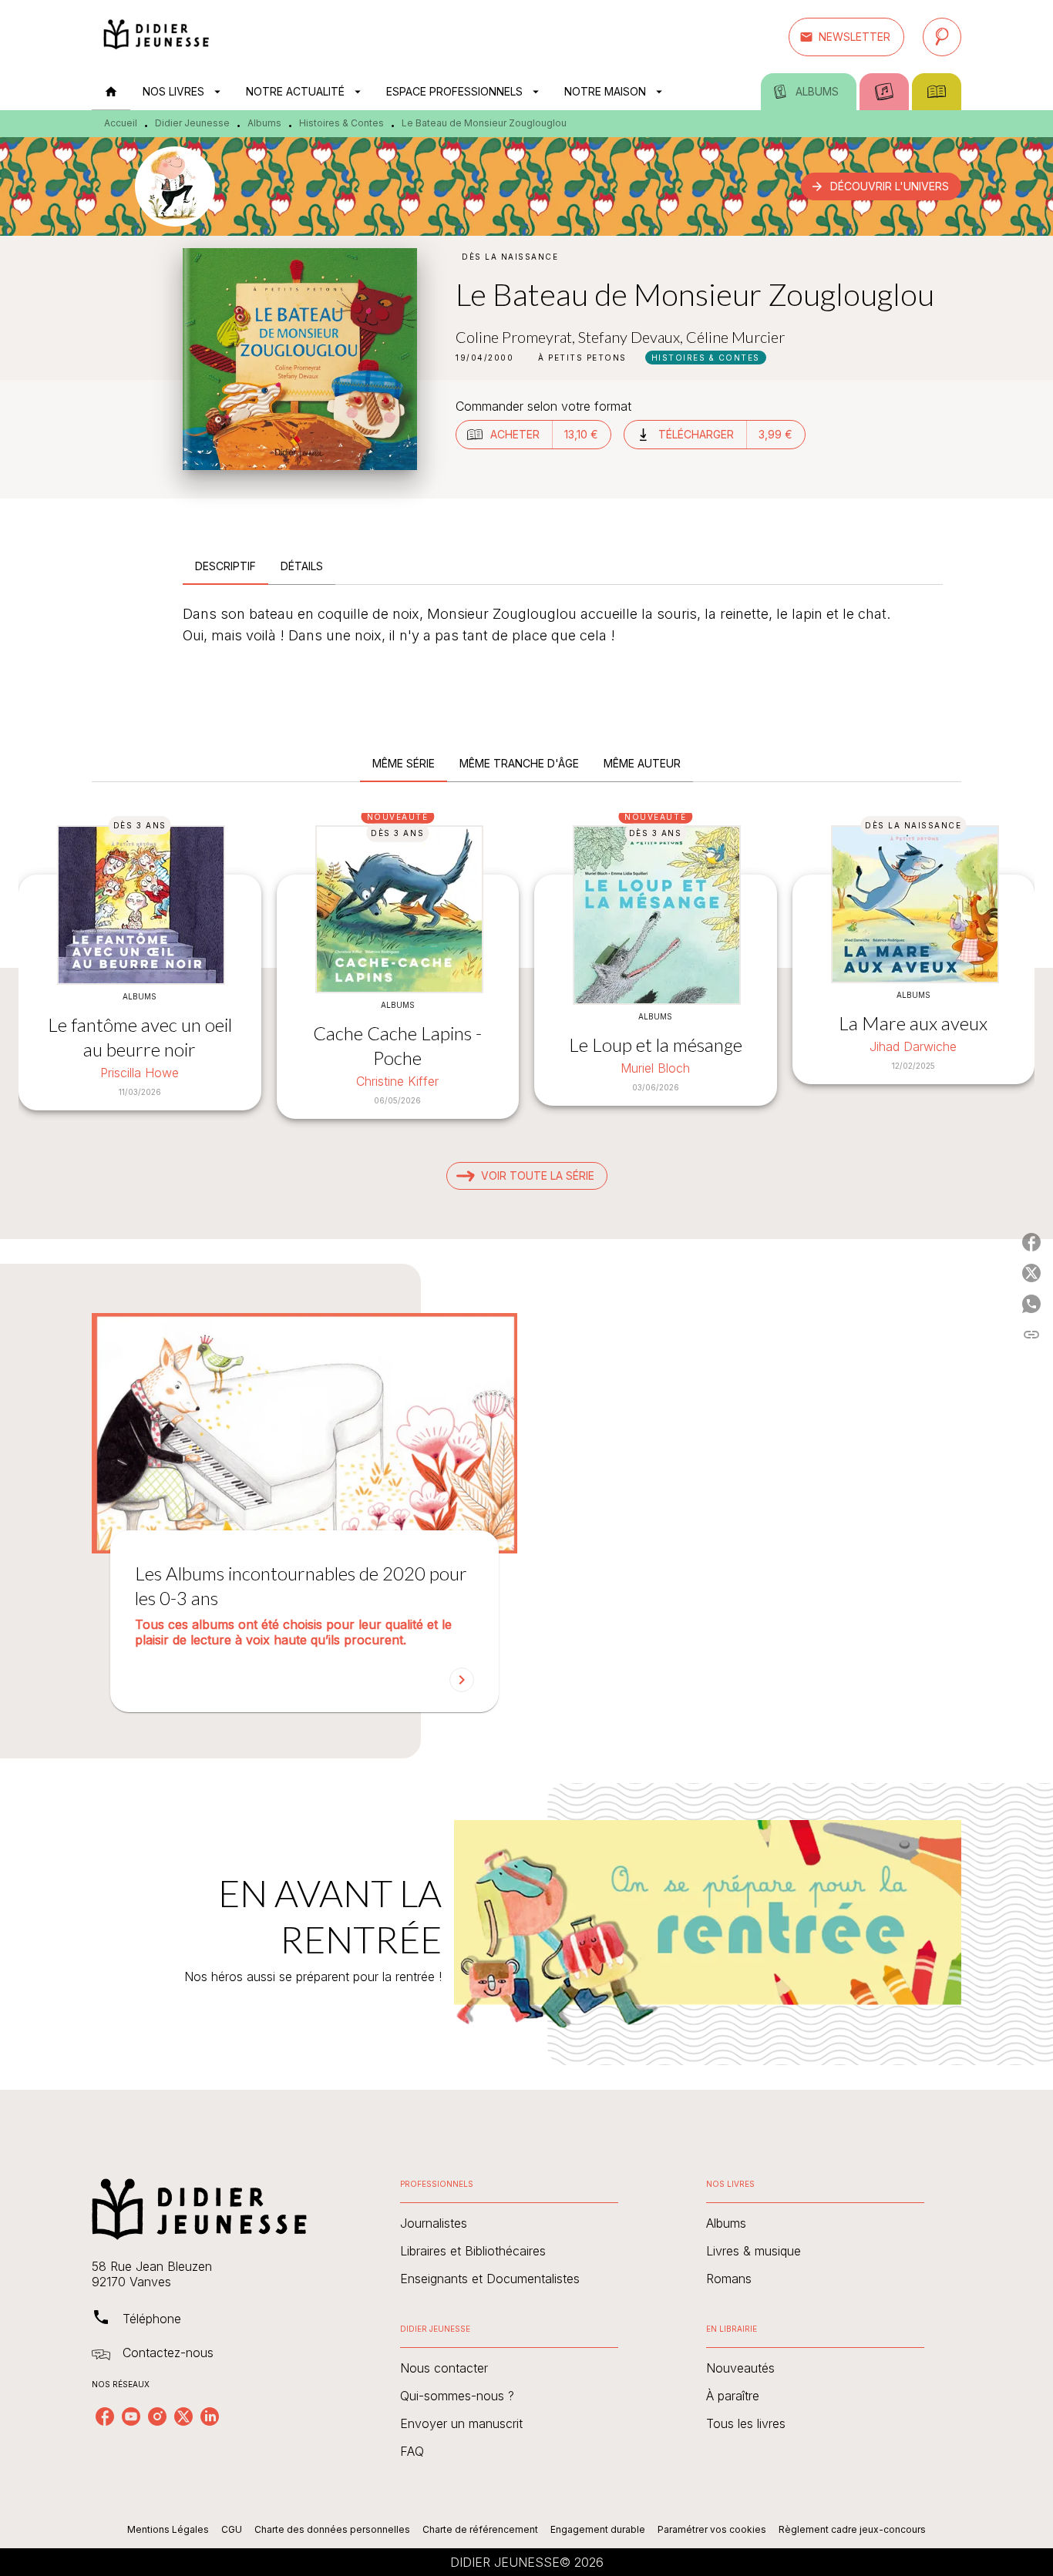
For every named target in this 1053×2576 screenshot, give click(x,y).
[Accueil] (156, 37)
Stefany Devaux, (632, 337)
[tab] (111, 92)
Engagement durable (598, 2529)
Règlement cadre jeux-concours (852, 2529)
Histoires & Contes (341, 123)
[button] (846, 37)
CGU (232, 2529)
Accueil (121, 123)
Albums (264, 123)
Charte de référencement (480, 2529)
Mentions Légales (168, 2529)
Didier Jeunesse (192, 123)
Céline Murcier (735, 337)
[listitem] (105, 2416)
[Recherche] (942, 37)
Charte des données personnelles (332, 2529)
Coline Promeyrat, (517, 337)
